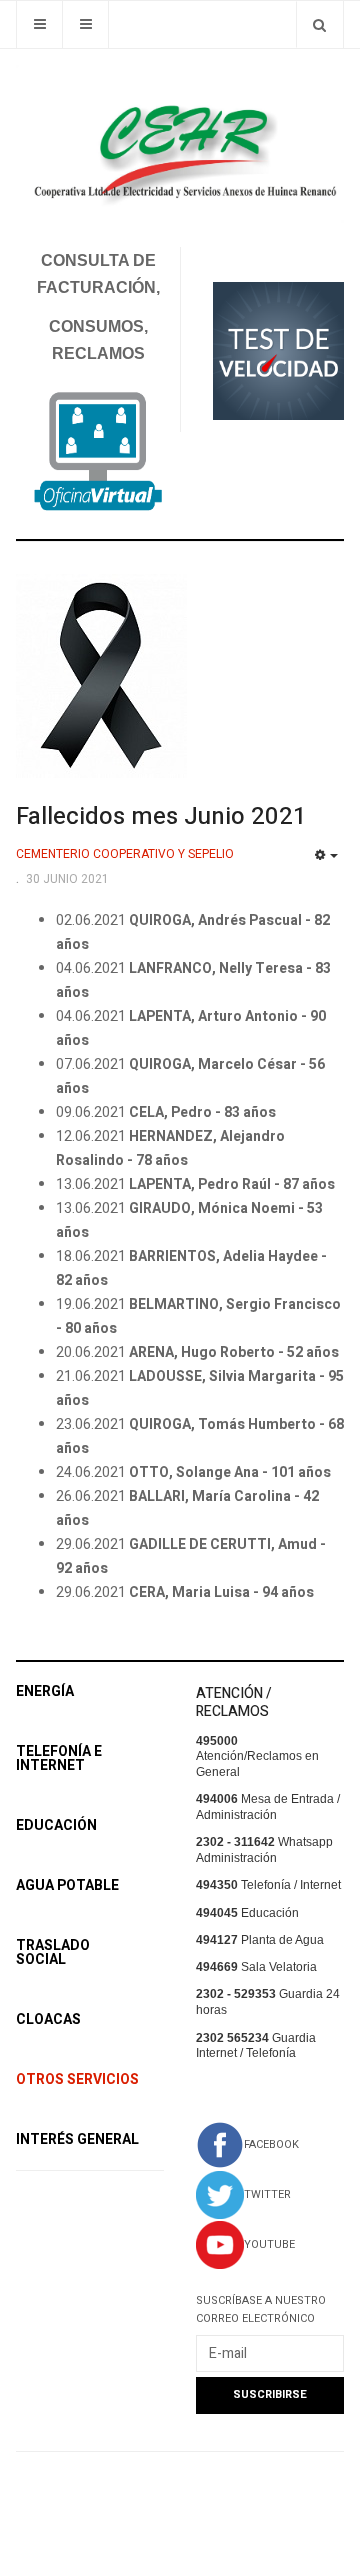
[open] (39, 24)
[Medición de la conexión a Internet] (278, 350)
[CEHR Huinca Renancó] (180, 144)
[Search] (319, 24)
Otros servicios (77, 2079)
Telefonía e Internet (59, 1758)
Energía (45, 1691)
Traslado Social (53, 1952)
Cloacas (48, 2019)
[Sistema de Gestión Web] (98, 452)
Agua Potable (67, 1885)
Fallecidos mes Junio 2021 (161, 816)
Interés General (77, 2139)
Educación (56, 1825)
